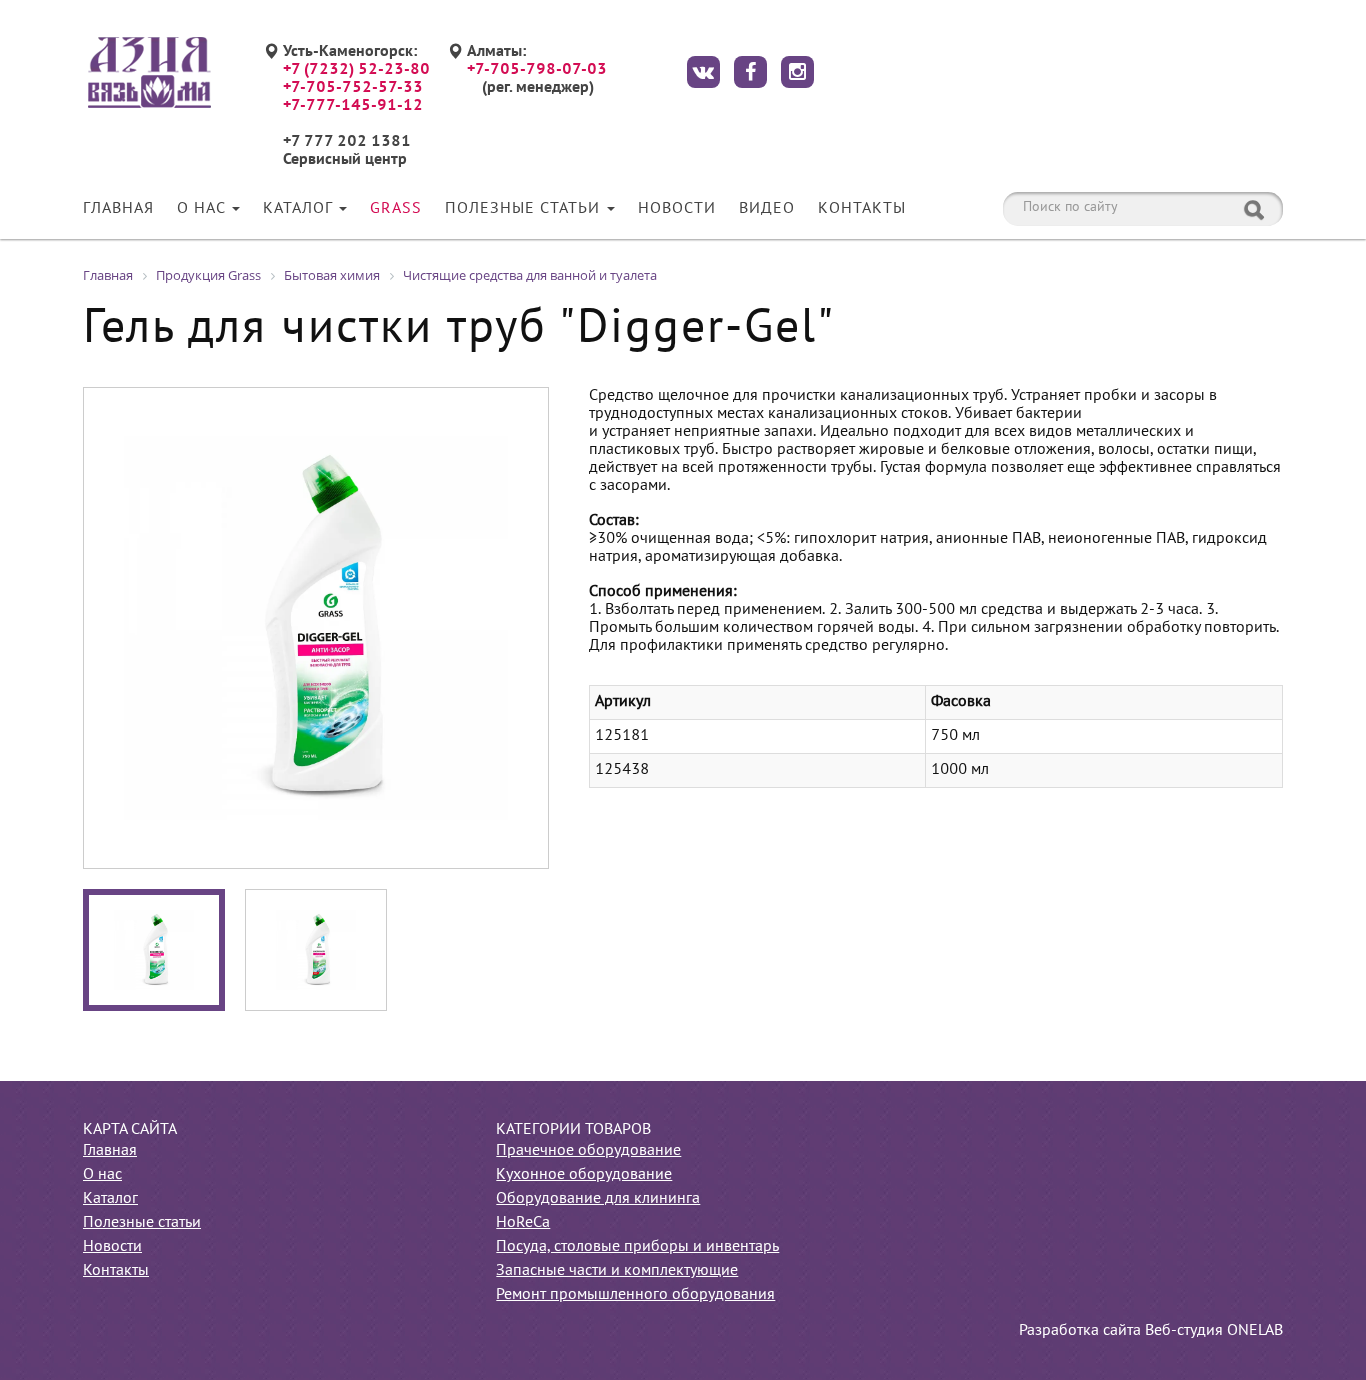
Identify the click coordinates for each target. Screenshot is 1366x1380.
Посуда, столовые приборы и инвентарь (637, 1247)
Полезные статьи (525, 209)
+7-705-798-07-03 (537, 70)
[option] (316, 628)
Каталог (300, 209)
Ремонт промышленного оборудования (635, 1295)
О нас (203, 209)
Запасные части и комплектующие (617, 1271)
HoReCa (523, 1223)
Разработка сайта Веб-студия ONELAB (1151, 1331)
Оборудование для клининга (598, 1199)
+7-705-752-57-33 (353, 88)
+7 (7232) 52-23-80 (356, 70)
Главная (118, 209)
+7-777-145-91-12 (353, 106)
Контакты (862, 209)
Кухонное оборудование (584, 1175)
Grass (396, 209)
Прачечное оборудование (588, 1151)
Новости (677, 209)
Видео (767, 209)
